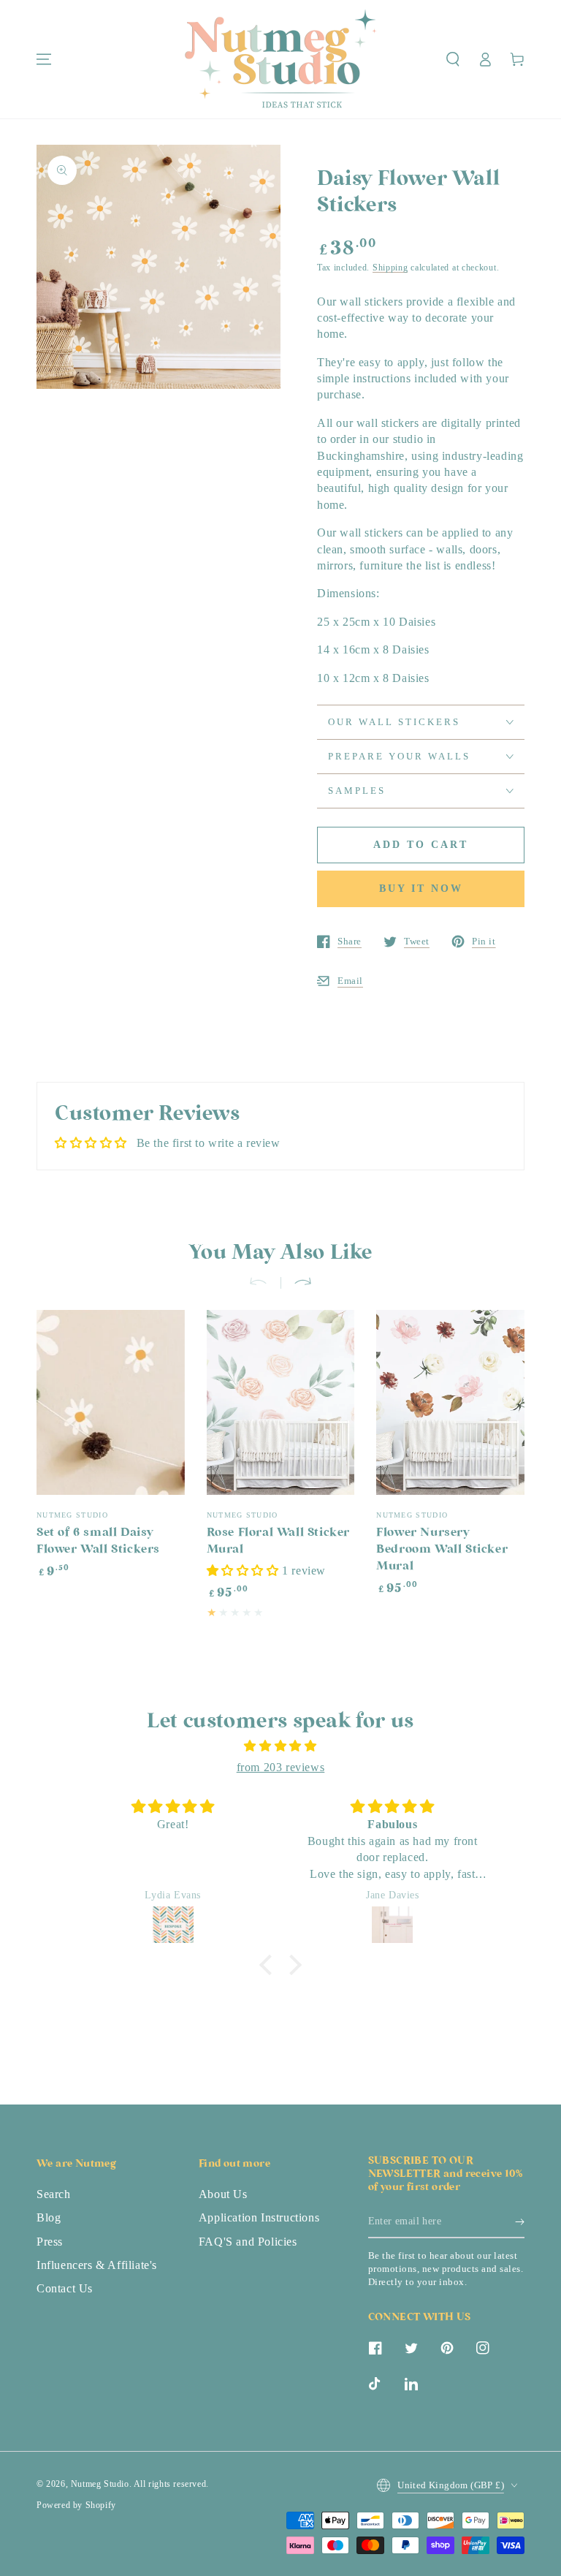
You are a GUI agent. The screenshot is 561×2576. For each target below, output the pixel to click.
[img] (280, 1746)
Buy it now (421, 889)
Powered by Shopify (76, 2505)
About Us (223, 2194)
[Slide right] (297, 1283)
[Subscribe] (520, 2221)
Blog (49, 2217)
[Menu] (44, 59)
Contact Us (65, 2288)
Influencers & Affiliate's (97, 2265)
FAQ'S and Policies (248, 2242)
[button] (453, 59)
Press (50, 2242)
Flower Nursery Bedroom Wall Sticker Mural (442, 1550)
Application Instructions (259, 2217)
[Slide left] (264, 1283)
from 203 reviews (281, 1767)
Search (54, 2194)
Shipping (390, 268)
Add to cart (421, 845)
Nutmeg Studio (100, 2484)
